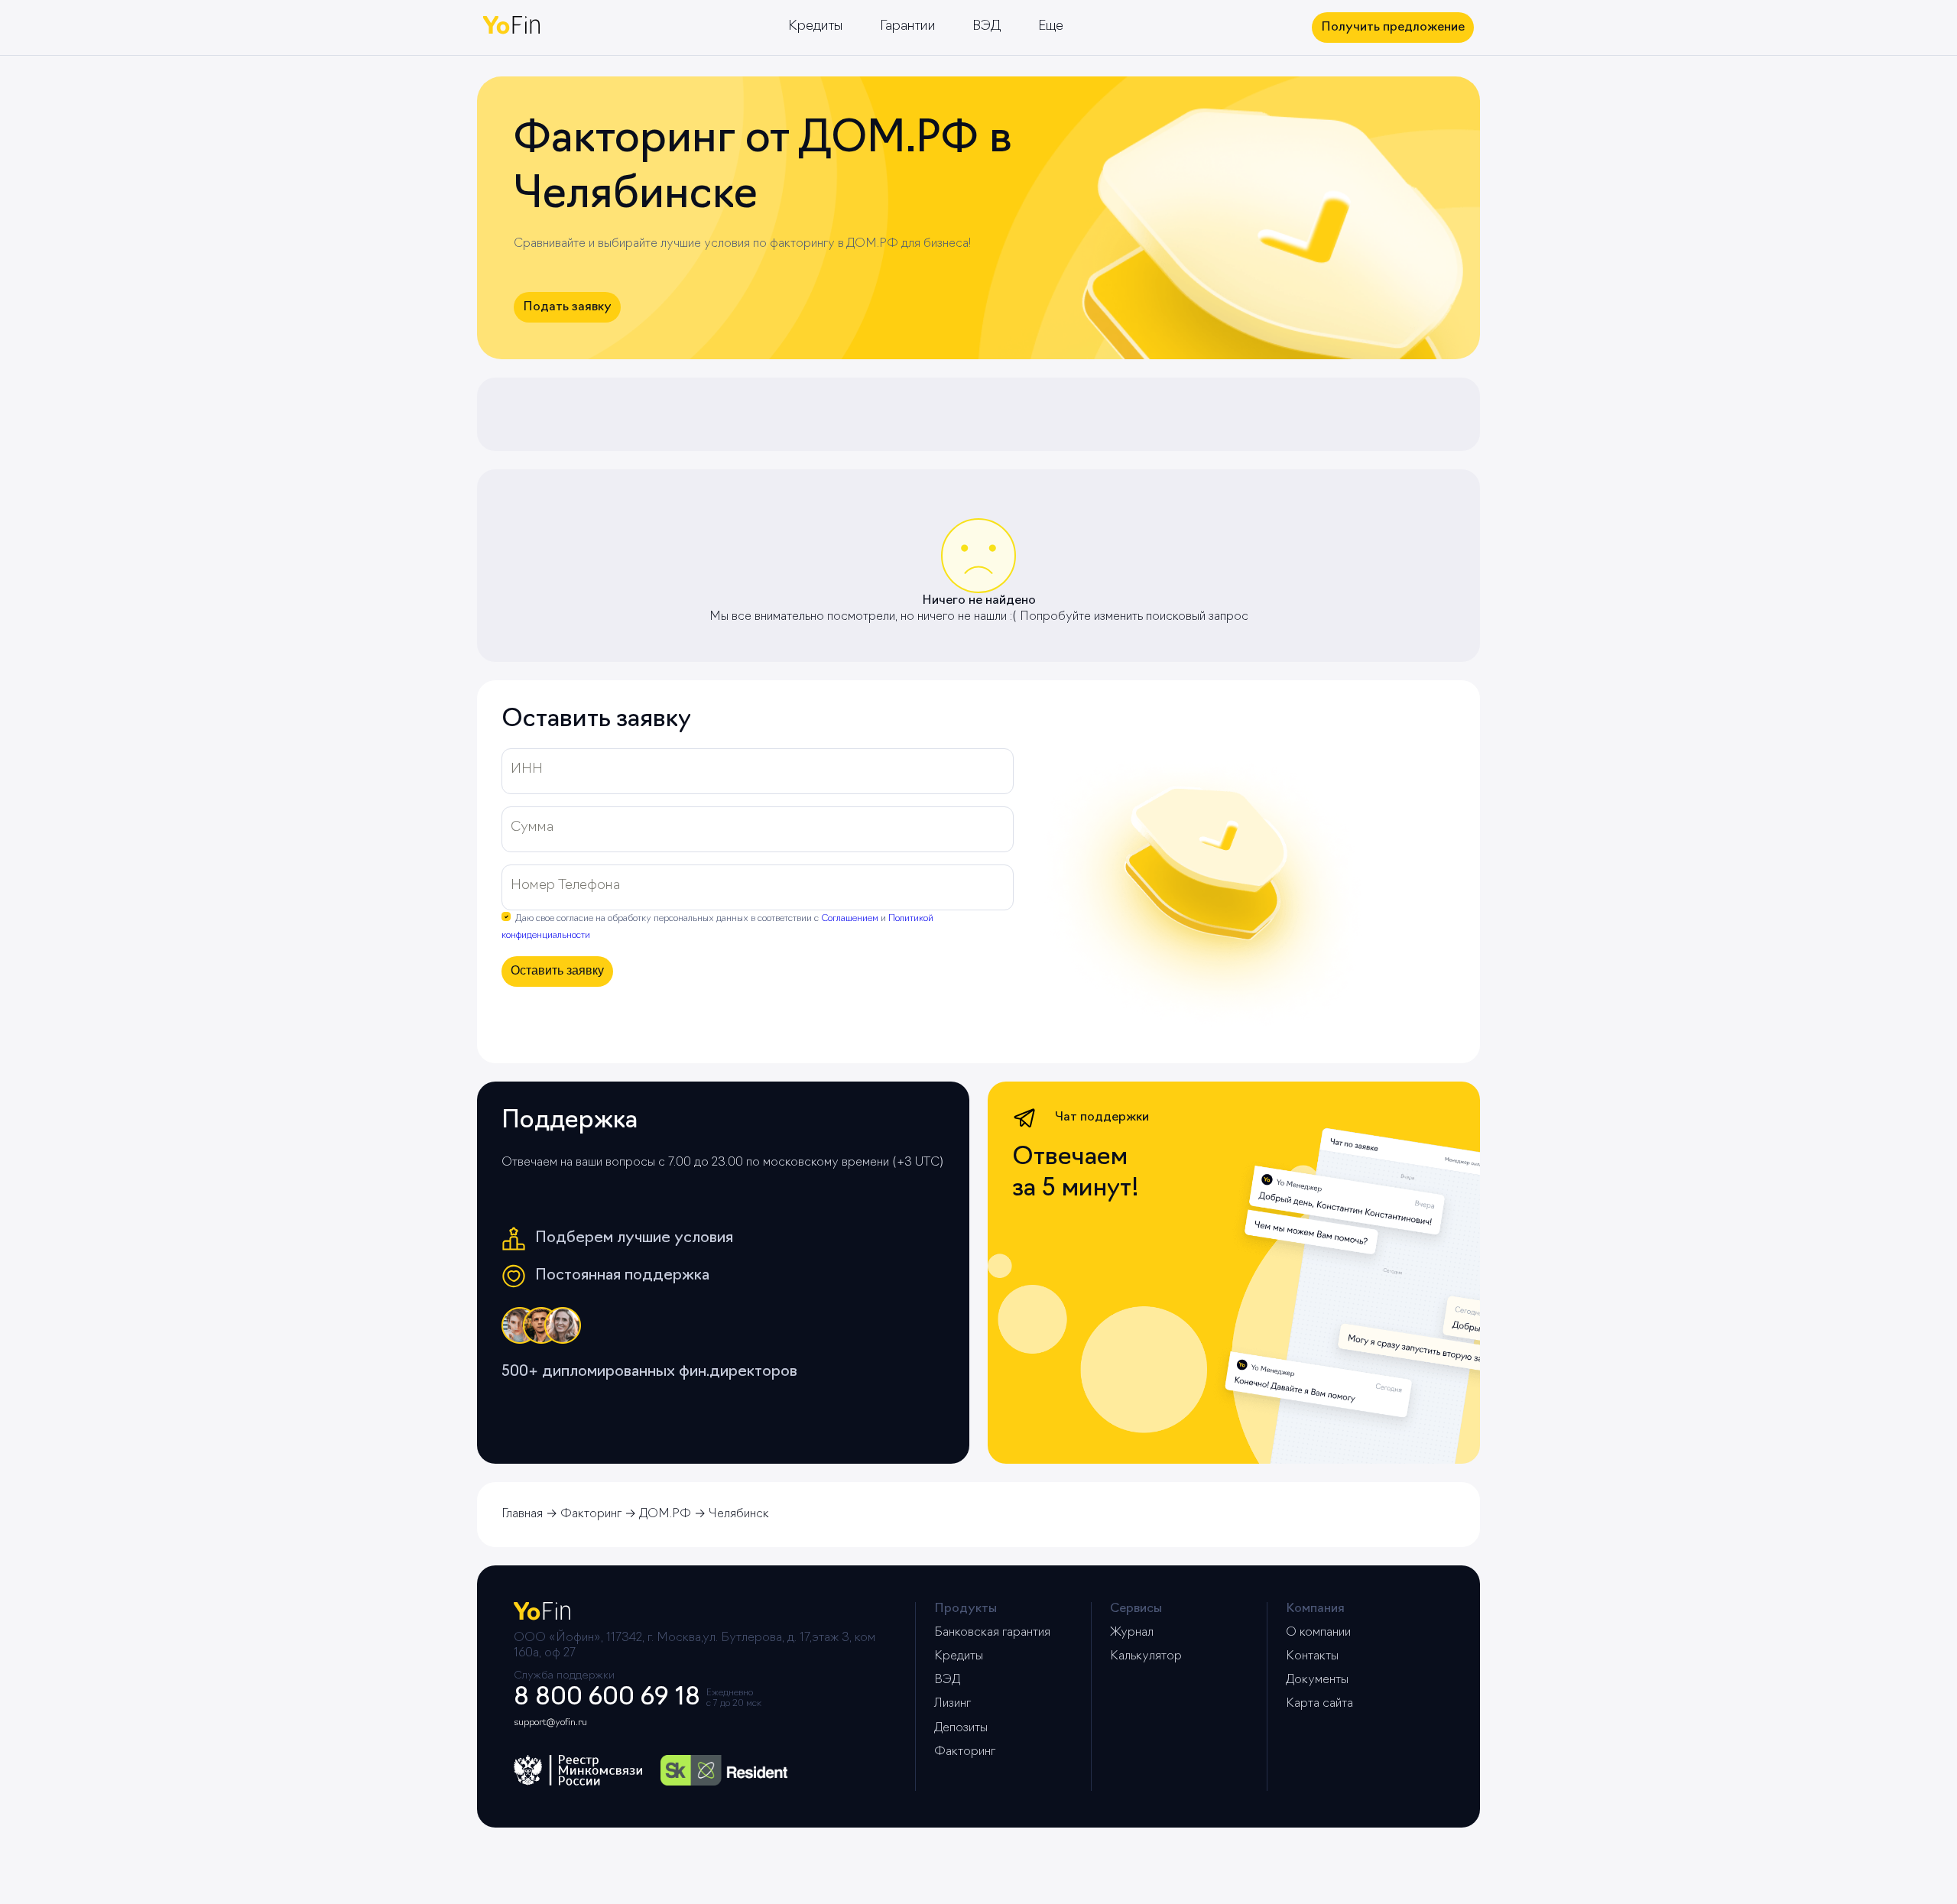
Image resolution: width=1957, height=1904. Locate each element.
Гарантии (908, 27)
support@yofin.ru (550, 1723)
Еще (1051, 27)
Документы (1317, 1680)
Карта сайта (1319, 1704)
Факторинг (965, 1752)
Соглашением (850, 919)
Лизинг (953, 1704)
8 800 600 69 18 (607, 1698)
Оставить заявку (557, 970)
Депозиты (961, 1728)
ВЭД (987, 27)
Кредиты (816, 27)
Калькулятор (1146, 1656)
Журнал (1132, 1633)
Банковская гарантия (992, 1633)
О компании (1318, 1633)
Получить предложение (1393, 28)
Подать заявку (567, 307)
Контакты (1312, 1656)
